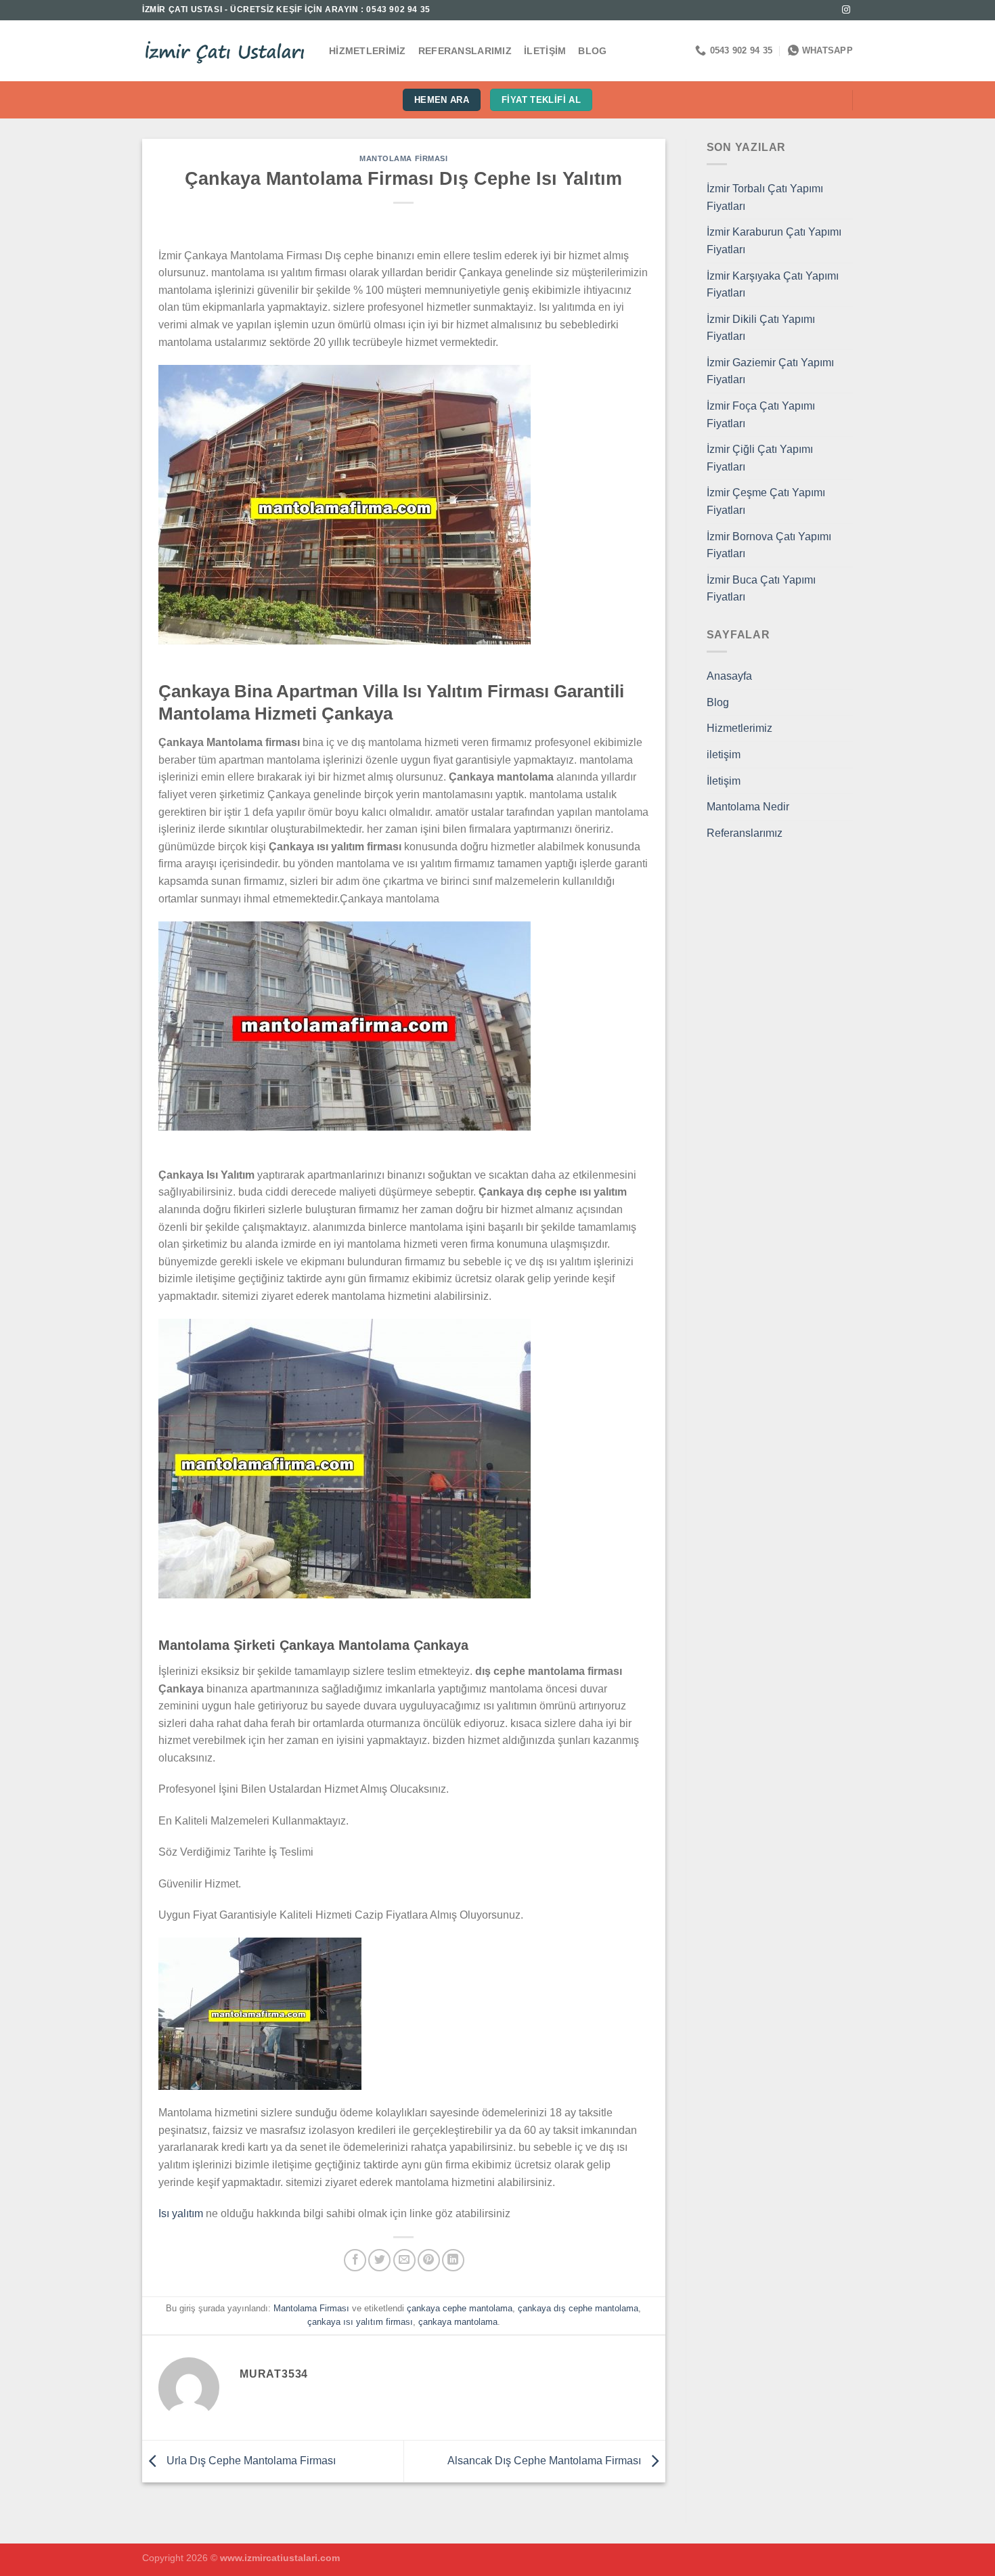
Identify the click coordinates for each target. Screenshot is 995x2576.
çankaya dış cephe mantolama (578, 2308)
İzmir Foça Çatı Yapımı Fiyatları (761, 415)
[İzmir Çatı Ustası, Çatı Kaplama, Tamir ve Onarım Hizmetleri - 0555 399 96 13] (225, 51)
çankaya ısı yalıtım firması (360, 2322)
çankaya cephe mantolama (460, 2308)
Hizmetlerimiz (368, 51)
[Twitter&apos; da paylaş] (379, 2260)
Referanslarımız (465, 51)
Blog (592, 51)
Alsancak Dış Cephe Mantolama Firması (546, 2461)
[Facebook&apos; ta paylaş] (355, 2260)
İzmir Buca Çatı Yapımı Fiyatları (761, 589)
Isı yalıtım (181, 2213)
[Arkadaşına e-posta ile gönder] (404, 2260)
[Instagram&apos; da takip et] (846, 10)
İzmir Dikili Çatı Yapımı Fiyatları (761, 328)
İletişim (545, 51)
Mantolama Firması (404, 158)
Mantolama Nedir (748, 807)
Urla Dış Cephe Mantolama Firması (250, 2461)
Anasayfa (729, 676)
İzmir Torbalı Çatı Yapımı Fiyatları (765, 197)
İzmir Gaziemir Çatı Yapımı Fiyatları (770, 371)
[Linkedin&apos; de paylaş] (453, 2260)
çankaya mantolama (458, 2322)
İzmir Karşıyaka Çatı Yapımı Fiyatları (773, 285)
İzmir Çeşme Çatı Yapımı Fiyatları (766, 501)
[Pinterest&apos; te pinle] (429, 2260)
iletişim (724, 755)
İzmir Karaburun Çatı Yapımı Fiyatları (774, 241)
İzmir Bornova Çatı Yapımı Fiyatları (769, 545)
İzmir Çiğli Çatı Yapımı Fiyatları (760, 458)
